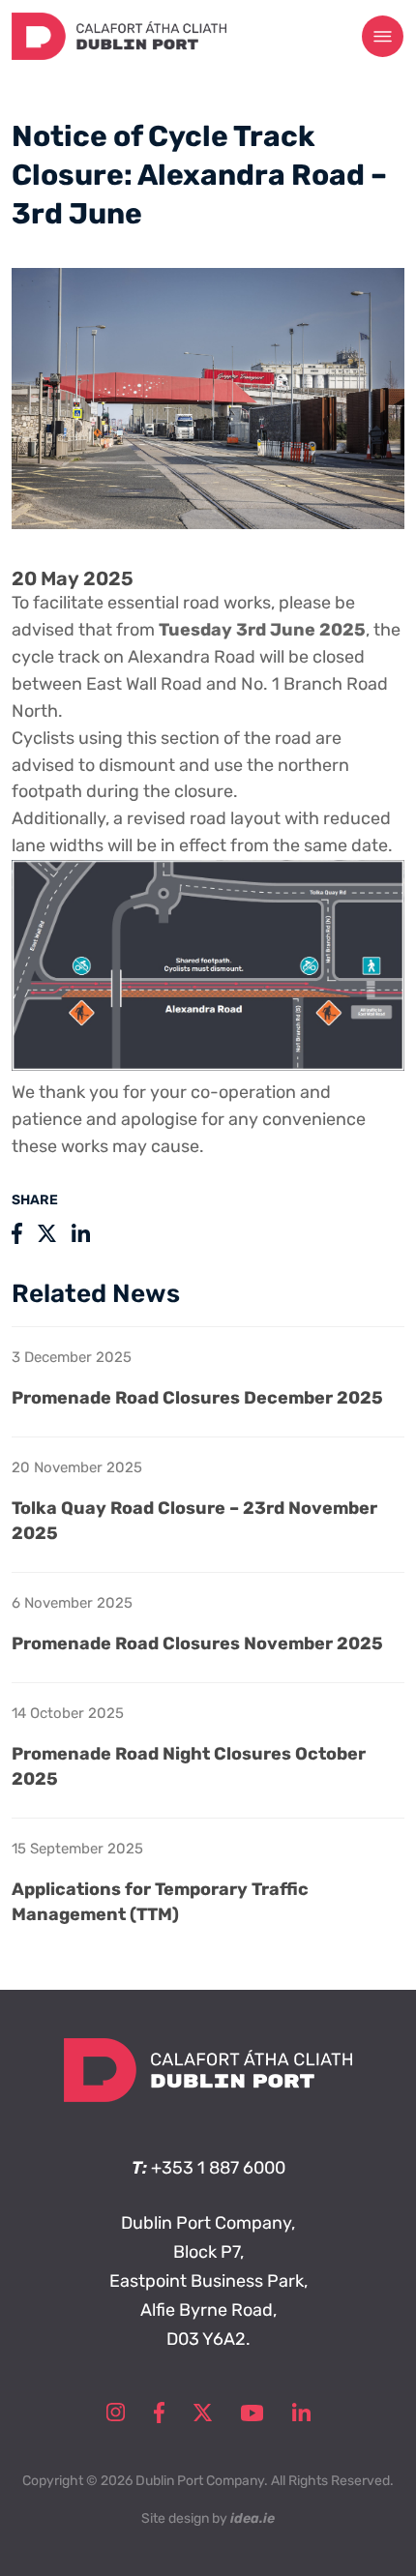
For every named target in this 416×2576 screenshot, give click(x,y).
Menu (383, 37)
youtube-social (252, 2413)
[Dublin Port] (119, 54)
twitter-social (203, 2413)
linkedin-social (301, 2413)
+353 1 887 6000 (218, 2168)
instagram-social (116, 2413)
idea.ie (253, 2518)
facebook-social (159, 2413)
